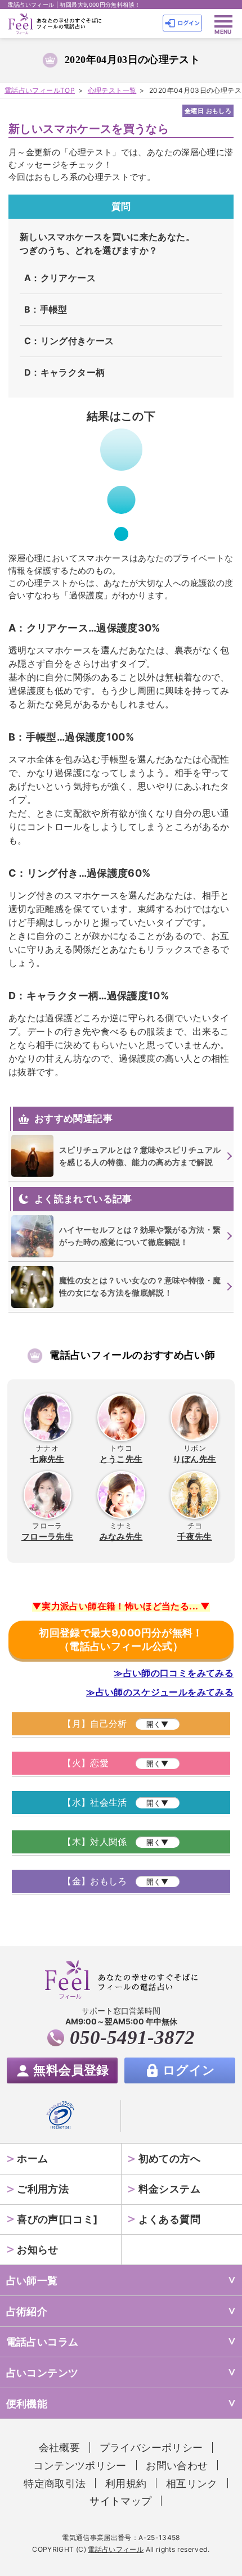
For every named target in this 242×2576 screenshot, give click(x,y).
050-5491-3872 (132, 2038)
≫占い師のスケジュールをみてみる (160, 1692)
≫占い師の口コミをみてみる (174, 1673)
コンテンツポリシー (80, 2465)
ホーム (32, 2158)
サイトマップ (120, 2501)
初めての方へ (169, 2158)
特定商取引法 (55, 2483)
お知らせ (37, 2249)
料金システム (169, 2189)
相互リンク (192, 2483)
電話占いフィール (116, 2549)
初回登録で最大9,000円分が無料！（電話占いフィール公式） (121, 1639)
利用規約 (126, 2483)
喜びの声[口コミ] (57, 2219)
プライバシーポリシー (151, 2447)
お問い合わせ (177, 2465)
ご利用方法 (43, 2189)
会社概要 (59, 2447)
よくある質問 (169, 2219)
